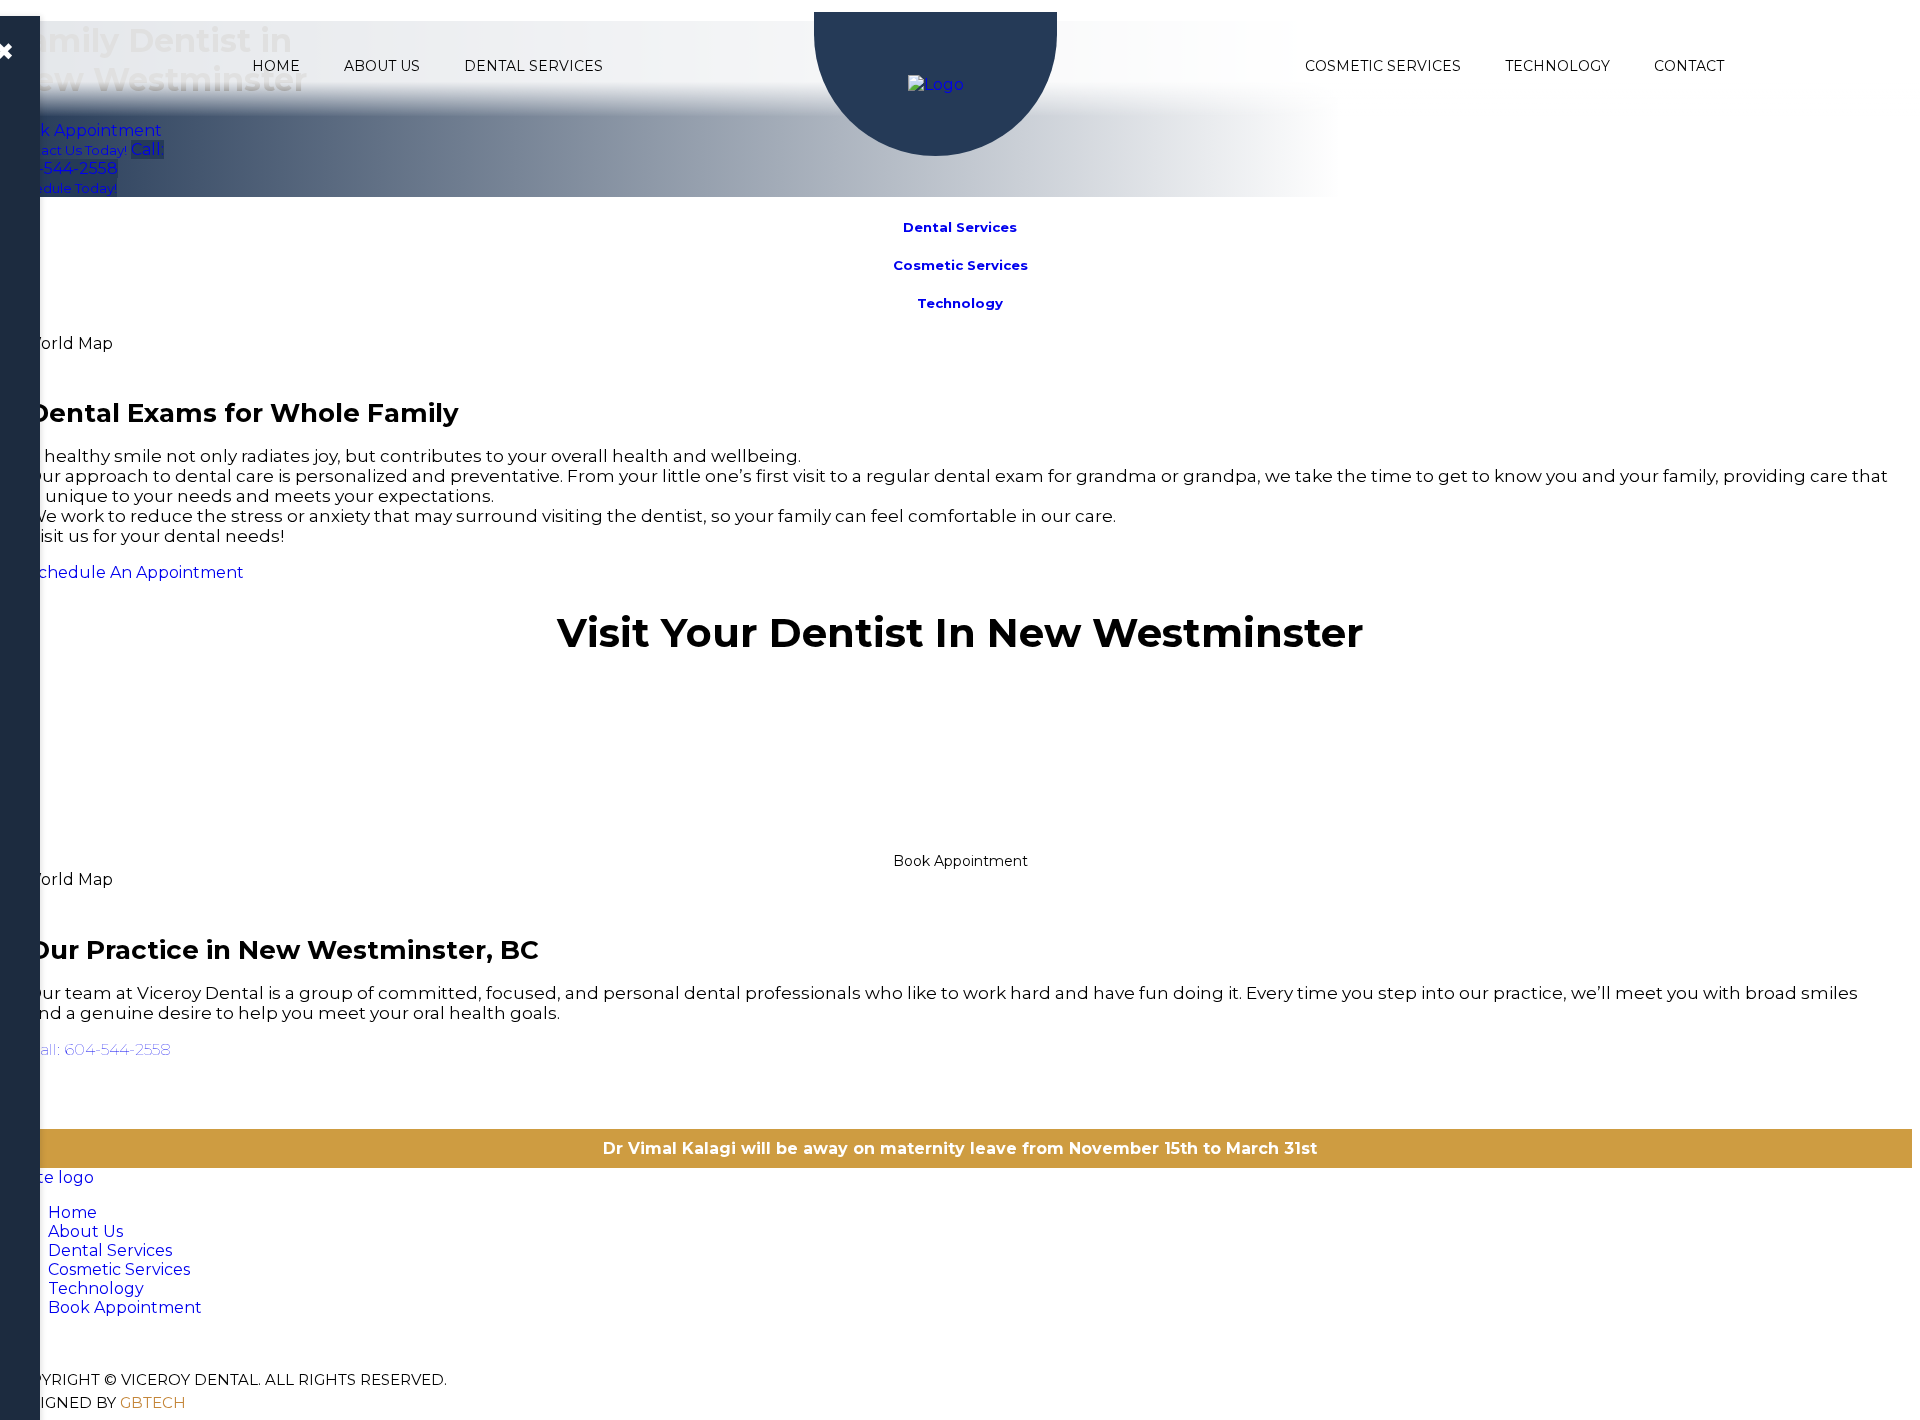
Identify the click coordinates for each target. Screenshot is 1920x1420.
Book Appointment (960, 861)
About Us (382, 66)
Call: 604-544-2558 (99, 1049)
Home (276, 66)
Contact (1689, 66)
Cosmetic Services (1383, 66)
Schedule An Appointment (136, 572)
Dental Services (533, 66)
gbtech (153, 1402)
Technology (1557, 66)
